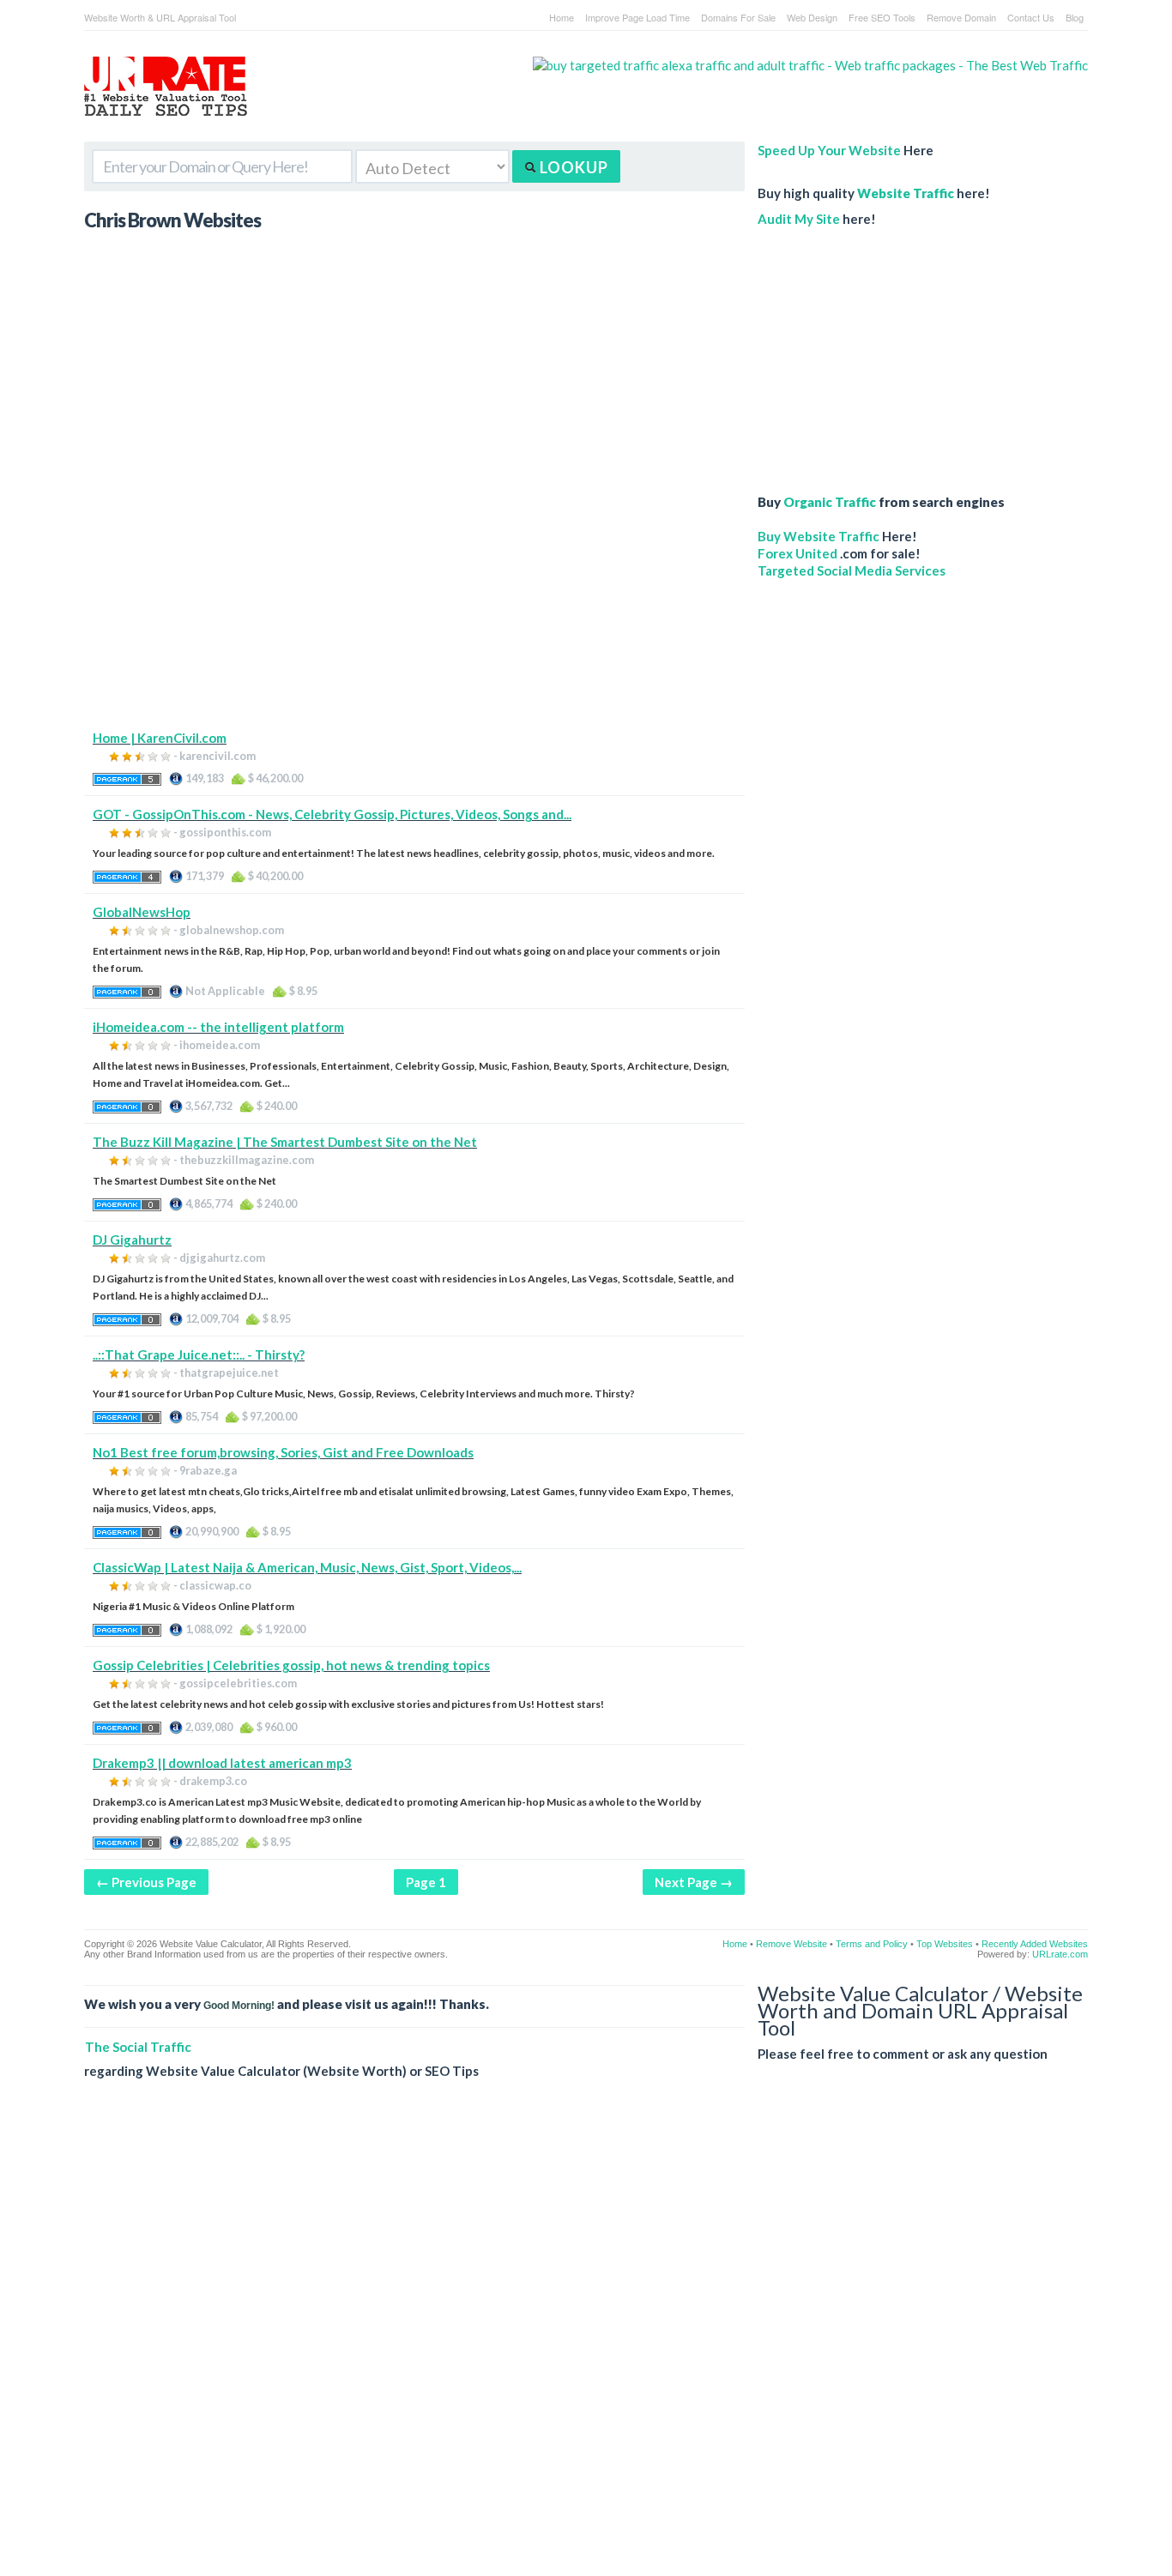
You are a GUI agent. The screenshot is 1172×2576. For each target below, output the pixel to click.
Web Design (812, 17)
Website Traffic (906, 193)
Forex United (797, 553)
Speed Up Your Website (829, 150)
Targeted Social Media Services (852, 570)
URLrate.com (1060, 1954)
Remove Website (791, 1944)
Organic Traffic (830, 502)
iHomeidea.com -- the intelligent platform (218, 1027)
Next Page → (694, 1882)
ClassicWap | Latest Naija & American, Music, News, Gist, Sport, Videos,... (307, 1567)
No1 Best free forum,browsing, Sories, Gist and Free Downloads (283, 1452)
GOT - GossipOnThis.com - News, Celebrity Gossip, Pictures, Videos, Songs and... (332, 814)
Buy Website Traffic (819, 536)
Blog (1075, 17)
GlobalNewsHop (142, 912)
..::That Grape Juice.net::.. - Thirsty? (199, 1354)
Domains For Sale (738, 17)
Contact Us (1031, 17)
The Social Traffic (138, 2047)
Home (562, 17)
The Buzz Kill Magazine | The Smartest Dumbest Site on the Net (285, 1142)
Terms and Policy (872, 1944)
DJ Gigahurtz (132, 1240)
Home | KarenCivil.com (160, 738)
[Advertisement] (414, 609)
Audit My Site (799, 219)
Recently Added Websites (1035, 1944)
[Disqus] (586, 2341)
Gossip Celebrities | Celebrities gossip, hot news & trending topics (291, 1665)
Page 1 (426, 1882)
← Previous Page (146, 1882)
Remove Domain (961, 17)
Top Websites (945, 1944)
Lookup (572, 167)
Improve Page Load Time (637, 17)
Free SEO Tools (882, 17)
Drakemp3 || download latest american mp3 (222, 1763)
